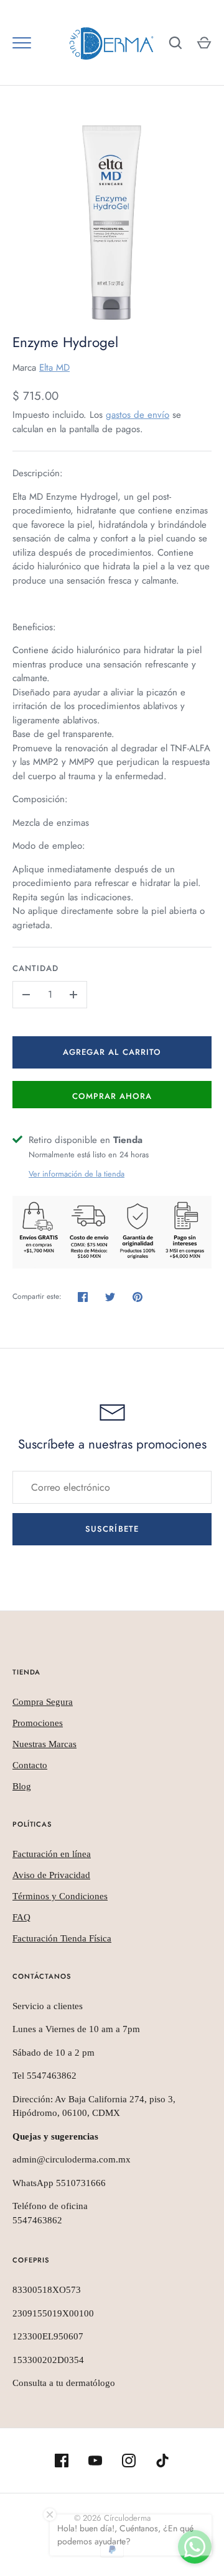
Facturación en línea (52, 1854)
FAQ (21, 1917)
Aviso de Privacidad (51, 1875)
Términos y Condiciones (60, 1896)
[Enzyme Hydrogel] (112, 222)
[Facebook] (62, 2461)
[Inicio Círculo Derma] (112, 43)
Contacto (30, 1765)
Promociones (38, 1723)
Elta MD (54, 368)
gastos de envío (138, 415)
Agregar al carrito (112, 1052)
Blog (22, 1786)
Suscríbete (112, 1529)
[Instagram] (129, 2461)
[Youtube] (95, 2461)
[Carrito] (204, 43)
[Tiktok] (162, 2461)
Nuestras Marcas (44, 1744)
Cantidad (35, 968)
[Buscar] (175, 43)
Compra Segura (43, 1702)
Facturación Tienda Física (62, 1938)
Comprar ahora (112, 1096)
